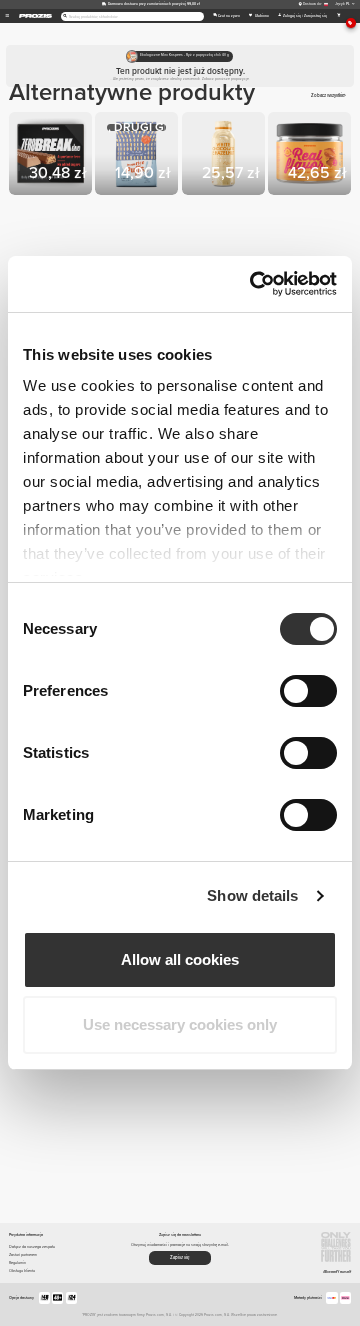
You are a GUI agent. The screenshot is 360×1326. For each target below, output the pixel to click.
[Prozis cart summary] (338, 16)
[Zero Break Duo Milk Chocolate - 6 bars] (52, 155)
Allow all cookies (180, 959)
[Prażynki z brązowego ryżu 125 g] (138, 155)
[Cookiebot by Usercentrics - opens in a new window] (254, 284)
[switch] (308, 691)
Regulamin (17, 1262)
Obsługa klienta (22, 1270)
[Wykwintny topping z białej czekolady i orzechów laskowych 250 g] (225, 155)
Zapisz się (180, 1257)
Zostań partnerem (23, 1254)
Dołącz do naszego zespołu (32, 1246)
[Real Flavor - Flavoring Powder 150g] (311, 155)
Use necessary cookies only (180, 1024)
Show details (252, 895)
